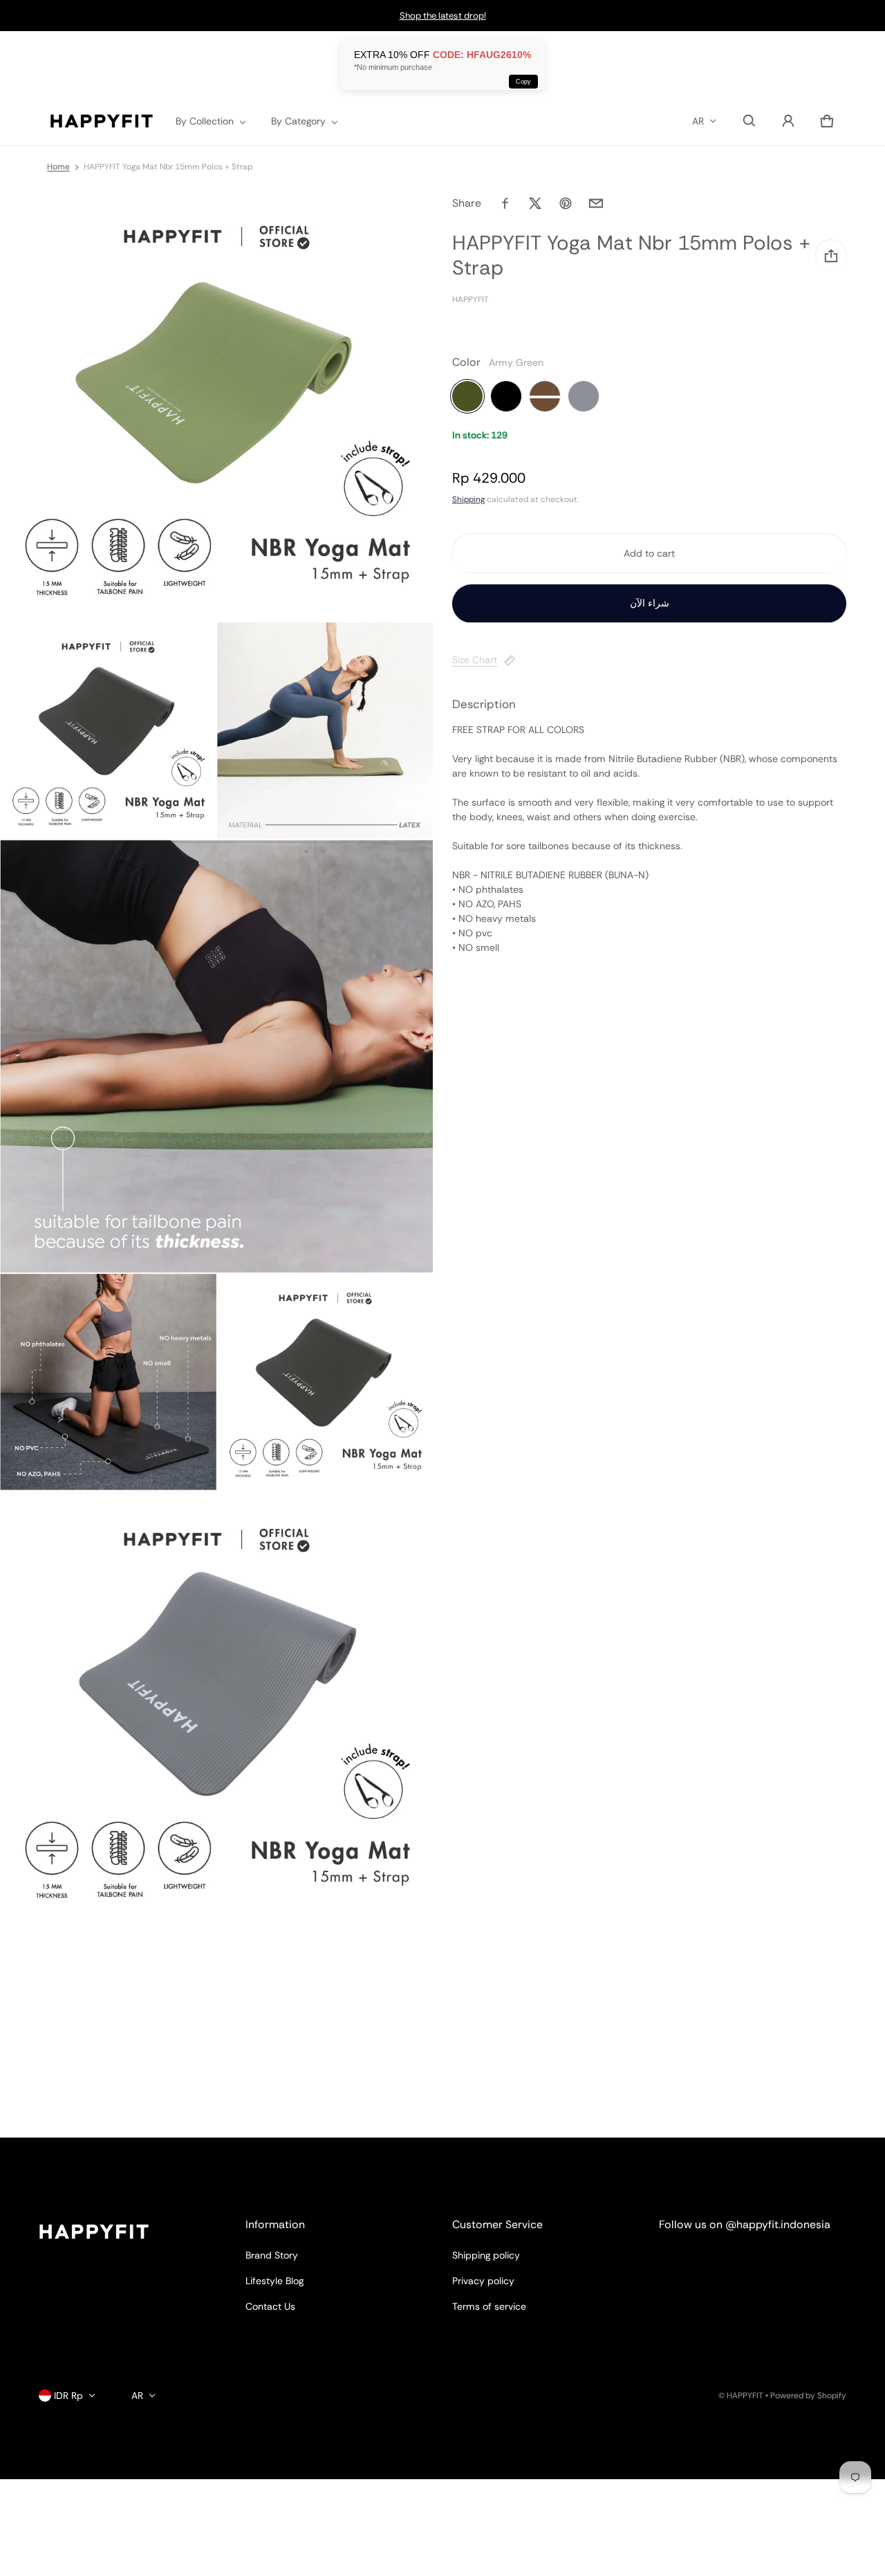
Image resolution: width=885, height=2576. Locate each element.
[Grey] (584, 397)
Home (58, 167)
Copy (523, 82)
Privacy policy (483, 2281)
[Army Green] (467, 397)
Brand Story (272, 2255)
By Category (298, 121)
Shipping (468, 500)
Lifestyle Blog (274, 2281)
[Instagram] (678, 2262)
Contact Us (270, 2306)
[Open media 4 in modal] (217, 1056)
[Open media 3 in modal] (325, 731)
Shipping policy (486, 2255)
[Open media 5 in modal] (108, 1382)
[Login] (788, 121)
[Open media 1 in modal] (217, 405)
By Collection (205, 121)
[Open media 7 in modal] (217, 1708)
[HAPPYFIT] (102, 121)
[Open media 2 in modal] (108, 731)
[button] (749, 121)
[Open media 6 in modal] (325, 1382)
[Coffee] (545, 397)
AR (698, 121)
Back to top (64, 2150)
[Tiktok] (778, 2262)
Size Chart (475, 660)
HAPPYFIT (745, 2396)
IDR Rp (68, 2396)
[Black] (506, 397)
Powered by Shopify (808, 2396)
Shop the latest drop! (443, 16)
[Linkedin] (728, 2262)
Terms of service (489, 2306)
